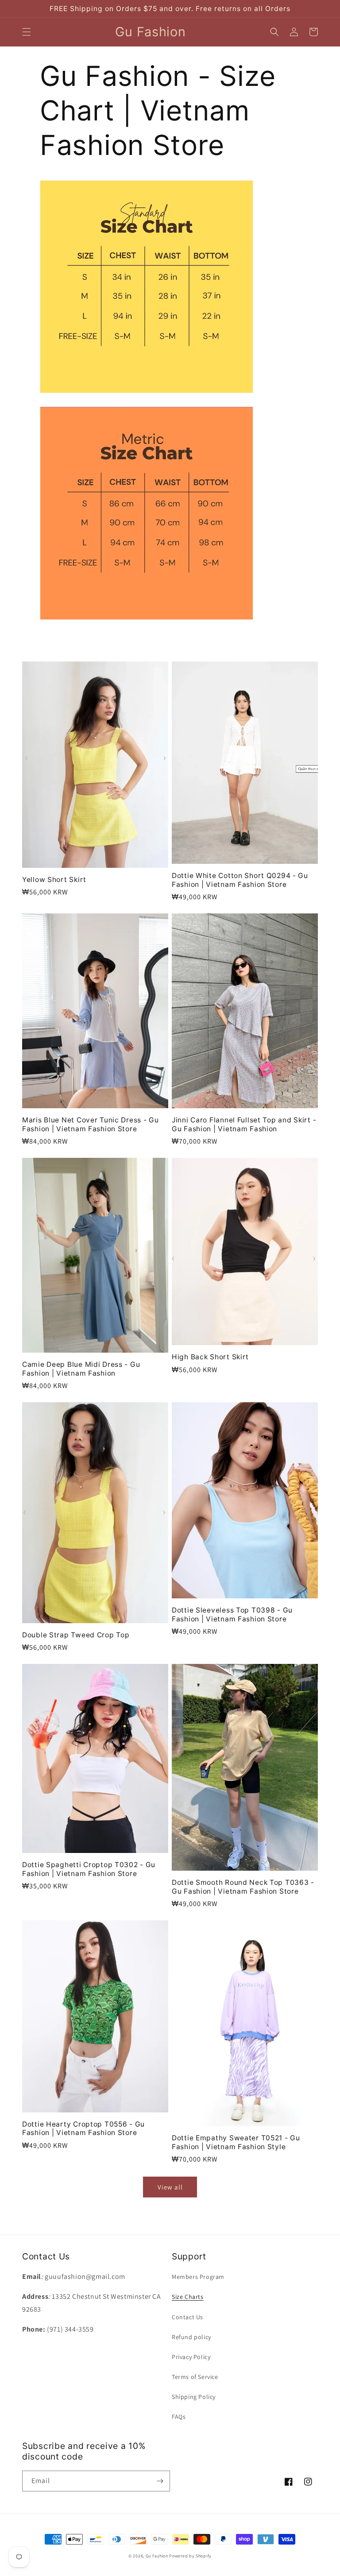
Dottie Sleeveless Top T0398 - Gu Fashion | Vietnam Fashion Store (232, 1614)
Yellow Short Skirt (54, 880)
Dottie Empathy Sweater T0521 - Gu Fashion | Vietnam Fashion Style (236, 2142)
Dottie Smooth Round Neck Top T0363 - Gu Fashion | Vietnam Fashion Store (243, 1887)
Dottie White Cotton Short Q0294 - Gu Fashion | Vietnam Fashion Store (240, 880)
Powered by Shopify (190, 2556)
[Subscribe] (160, 2481)
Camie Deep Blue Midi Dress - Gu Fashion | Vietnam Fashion (81, 1369)
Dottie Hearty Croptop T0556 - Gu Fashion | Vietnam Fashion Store (83, 2128)
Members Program (198, 2277)
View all (170, 2187)
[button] (27, 32)
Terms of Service (195, 2377)
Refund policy (191, 2337)
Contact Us (187, 2317)
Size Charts (188, 2297)
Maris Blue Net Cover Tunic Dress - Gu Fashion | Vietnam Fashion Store (91, 1124)
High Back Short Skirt (210, 1357)
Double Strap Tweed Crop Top (76, 1635)
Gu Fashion (157, 2556)
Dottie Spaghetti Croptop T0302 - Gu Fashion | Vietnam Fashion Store (89, 1869)
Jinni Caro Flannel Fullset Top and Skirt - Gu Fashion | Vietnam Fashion (244, 1124)
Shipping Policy (194, 2397)
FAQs (179, 2417)
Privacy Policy (191, 2357)
